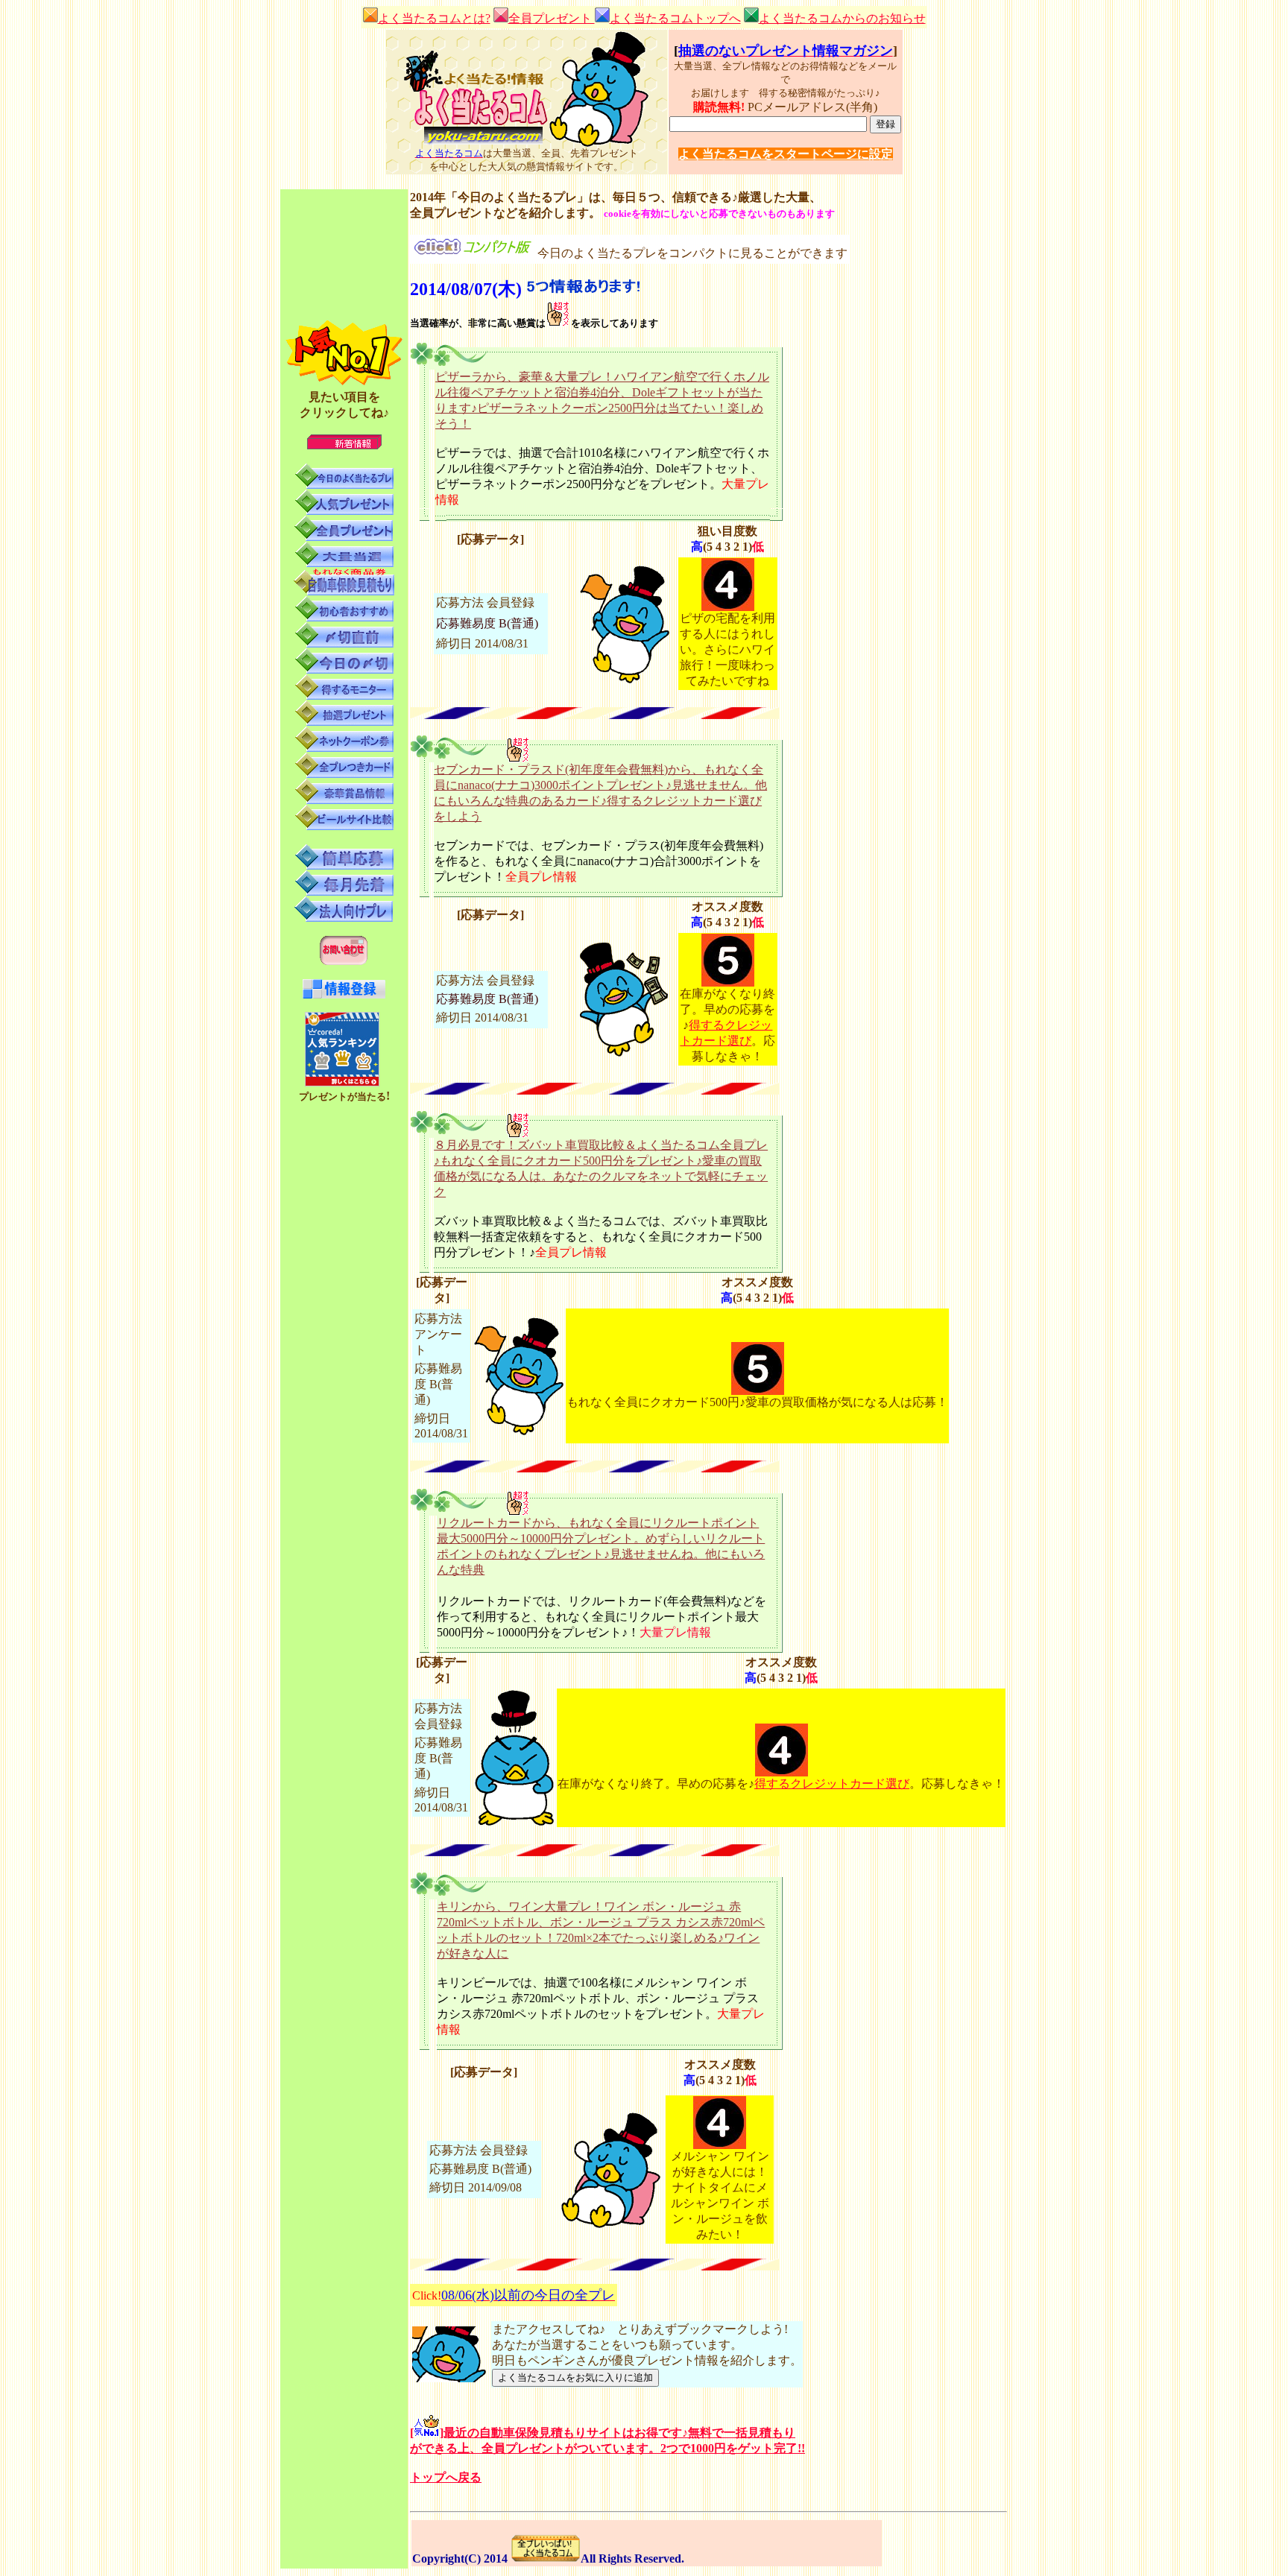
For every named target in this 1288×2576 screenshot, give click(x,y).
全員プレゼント (552, 18)
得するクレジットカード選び (832, 1784)
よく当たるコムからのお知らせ (842, 18)
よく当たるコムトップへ (675, 18)
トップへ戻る (446, 2477)
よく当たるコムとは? (434, 18)
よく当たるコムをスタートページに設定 (786, 154)
